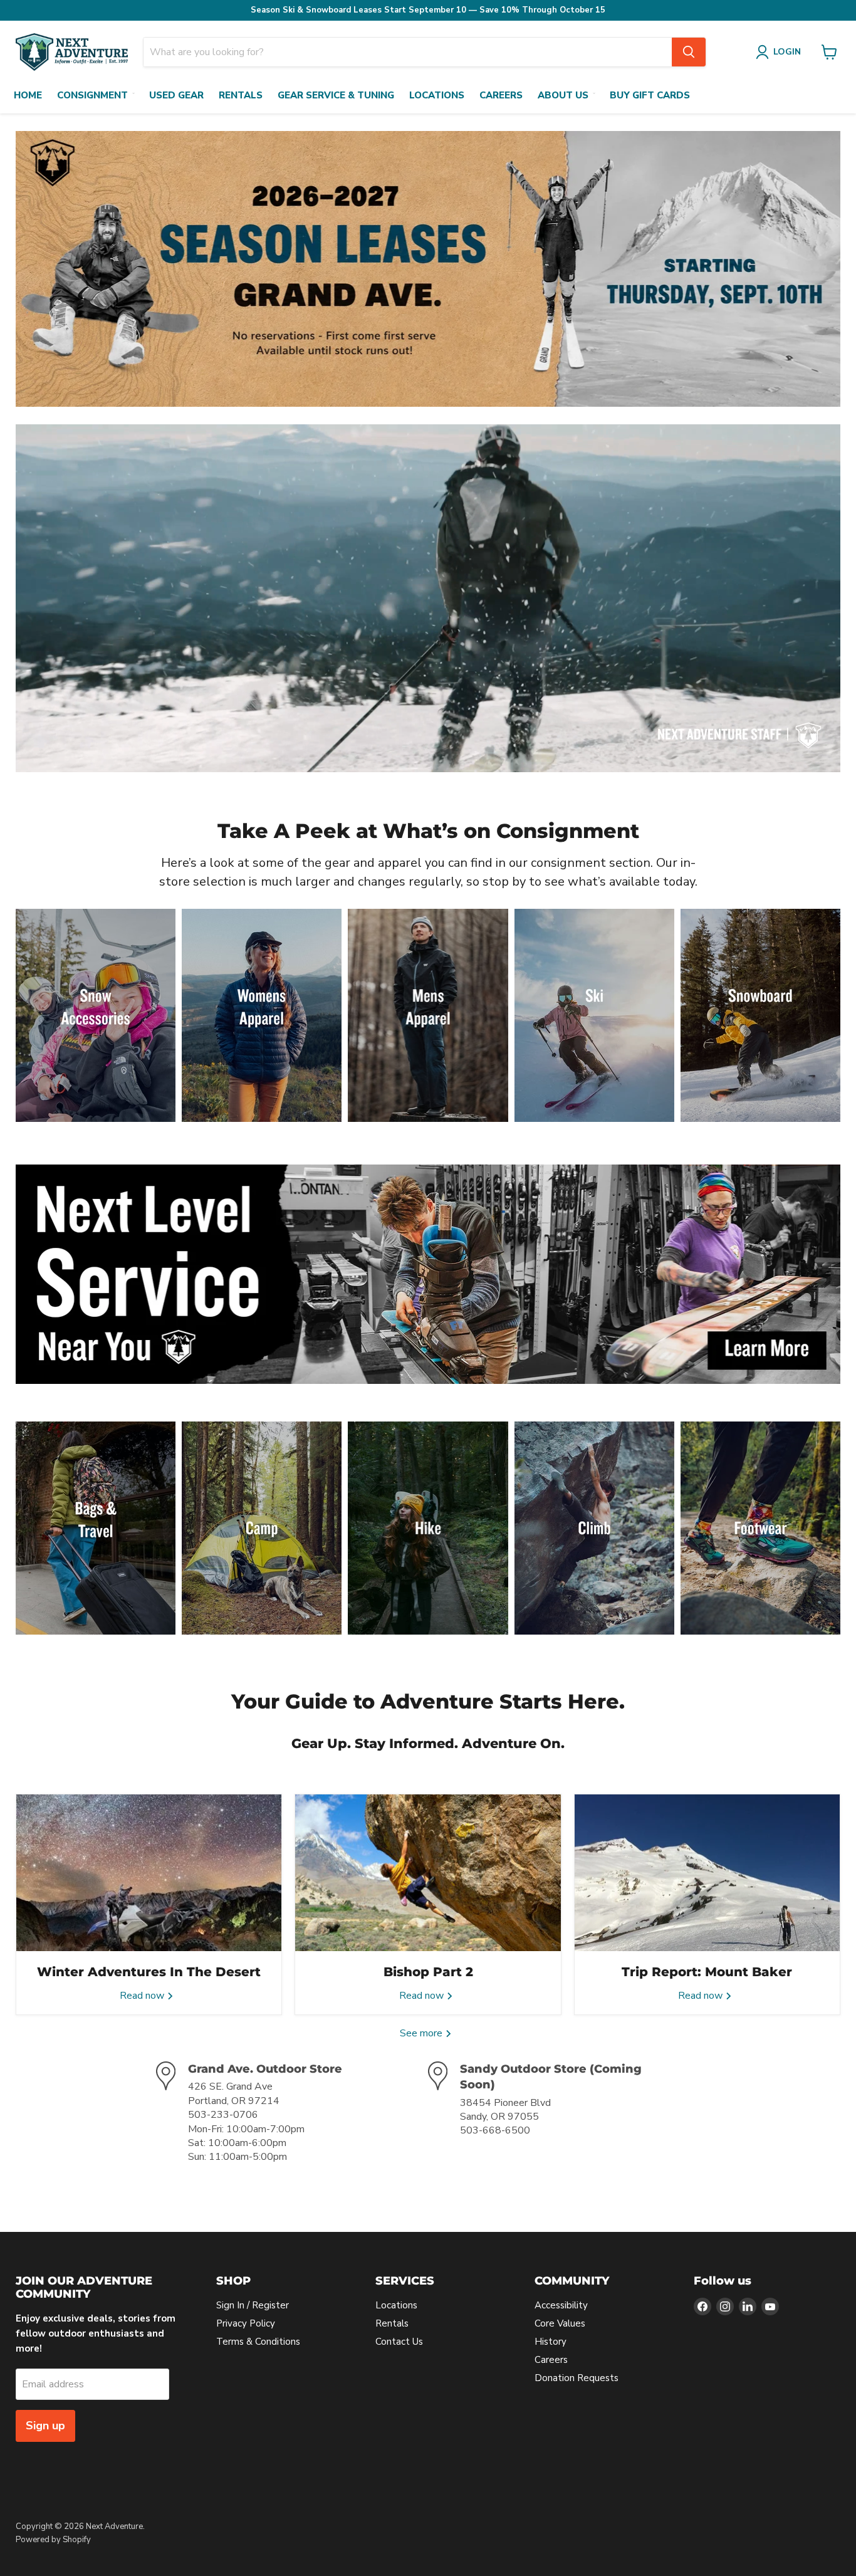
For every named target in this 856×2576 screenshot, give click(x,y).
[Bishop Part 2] (428, 1873)
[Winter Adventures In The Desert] (149, 1873)
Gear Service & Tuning (336, 95)
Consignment (92, 95)
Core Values (560, 2323)
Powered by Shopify (53, 2540)
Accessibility (561, 2305)
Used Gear (176, 95)
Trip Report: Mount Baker (707, 1972)
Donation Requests (577, 2378)
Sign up (45, 2426)
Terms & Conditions (258, 2342)
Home (28, 95)
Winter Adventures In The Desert (149, 1972)
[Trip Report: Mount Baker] (707, 1873)
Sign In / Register (253, 2305)
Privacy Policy (246, 2323)
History (551, 2342)
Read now (143, 1996)
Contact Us (399, 2342)
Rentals (241, 95)
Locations (437, 95)
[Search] (689, 52)
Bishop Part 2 (428, 1972)
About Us (563, 95)
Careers (501, 95)
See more (422, 2033)
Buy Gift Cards (650, 95)
